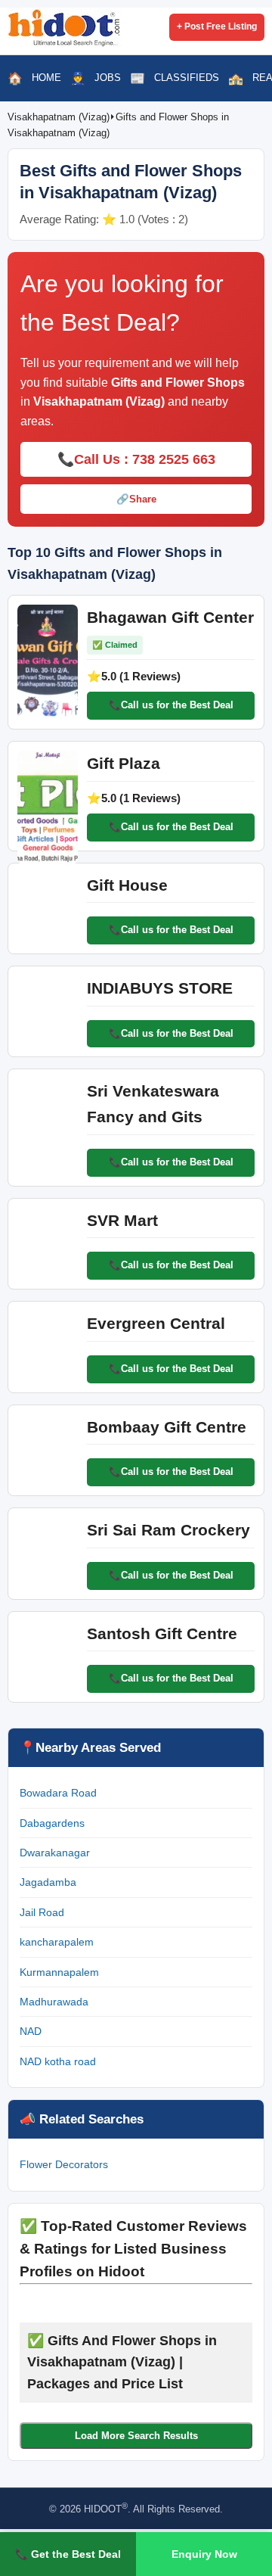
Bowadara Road (58, 1793)
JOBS (108, 78)
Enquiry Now (204, 2554)
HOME (46, 78)
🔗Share (136, 499)
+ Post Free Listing (217, 26)
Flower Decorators (64, 2164)
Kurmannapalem (59, 1972)
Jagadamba (48, 1882)
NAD (31, 2031)
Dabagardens (52, 1823)
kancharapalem (57, 1942)
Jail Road (42, 1912)
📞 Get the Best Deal (68, 2554)
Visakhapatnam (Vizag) (59, 117)
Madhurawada (54, 2002)
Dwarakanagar (55, 1853)
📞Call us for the (171, 705)
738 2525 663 (174, 459)
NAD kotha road (58, 2061)
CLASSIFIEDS (187, 78)
